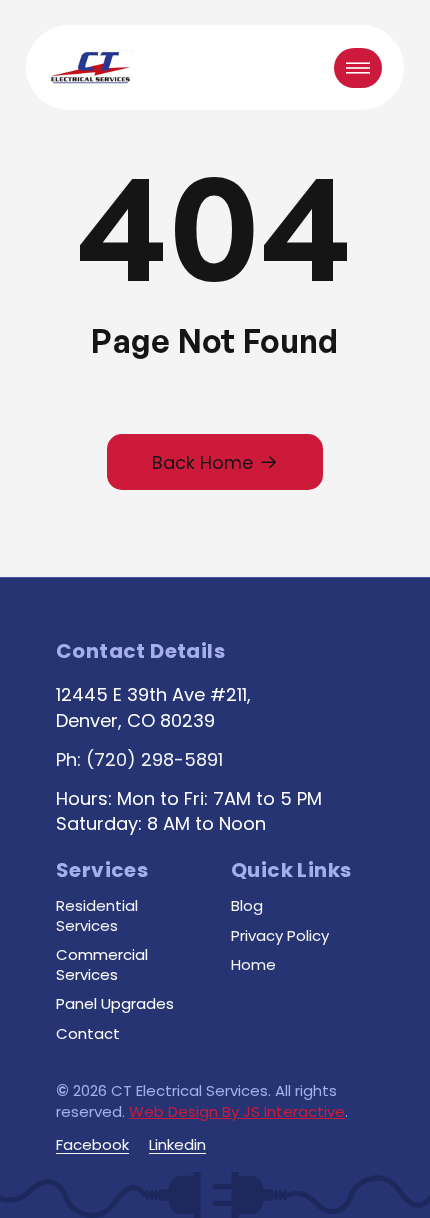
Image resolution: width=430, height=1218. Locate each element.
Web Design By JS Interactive (237, 1111)
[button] (358, 68)
